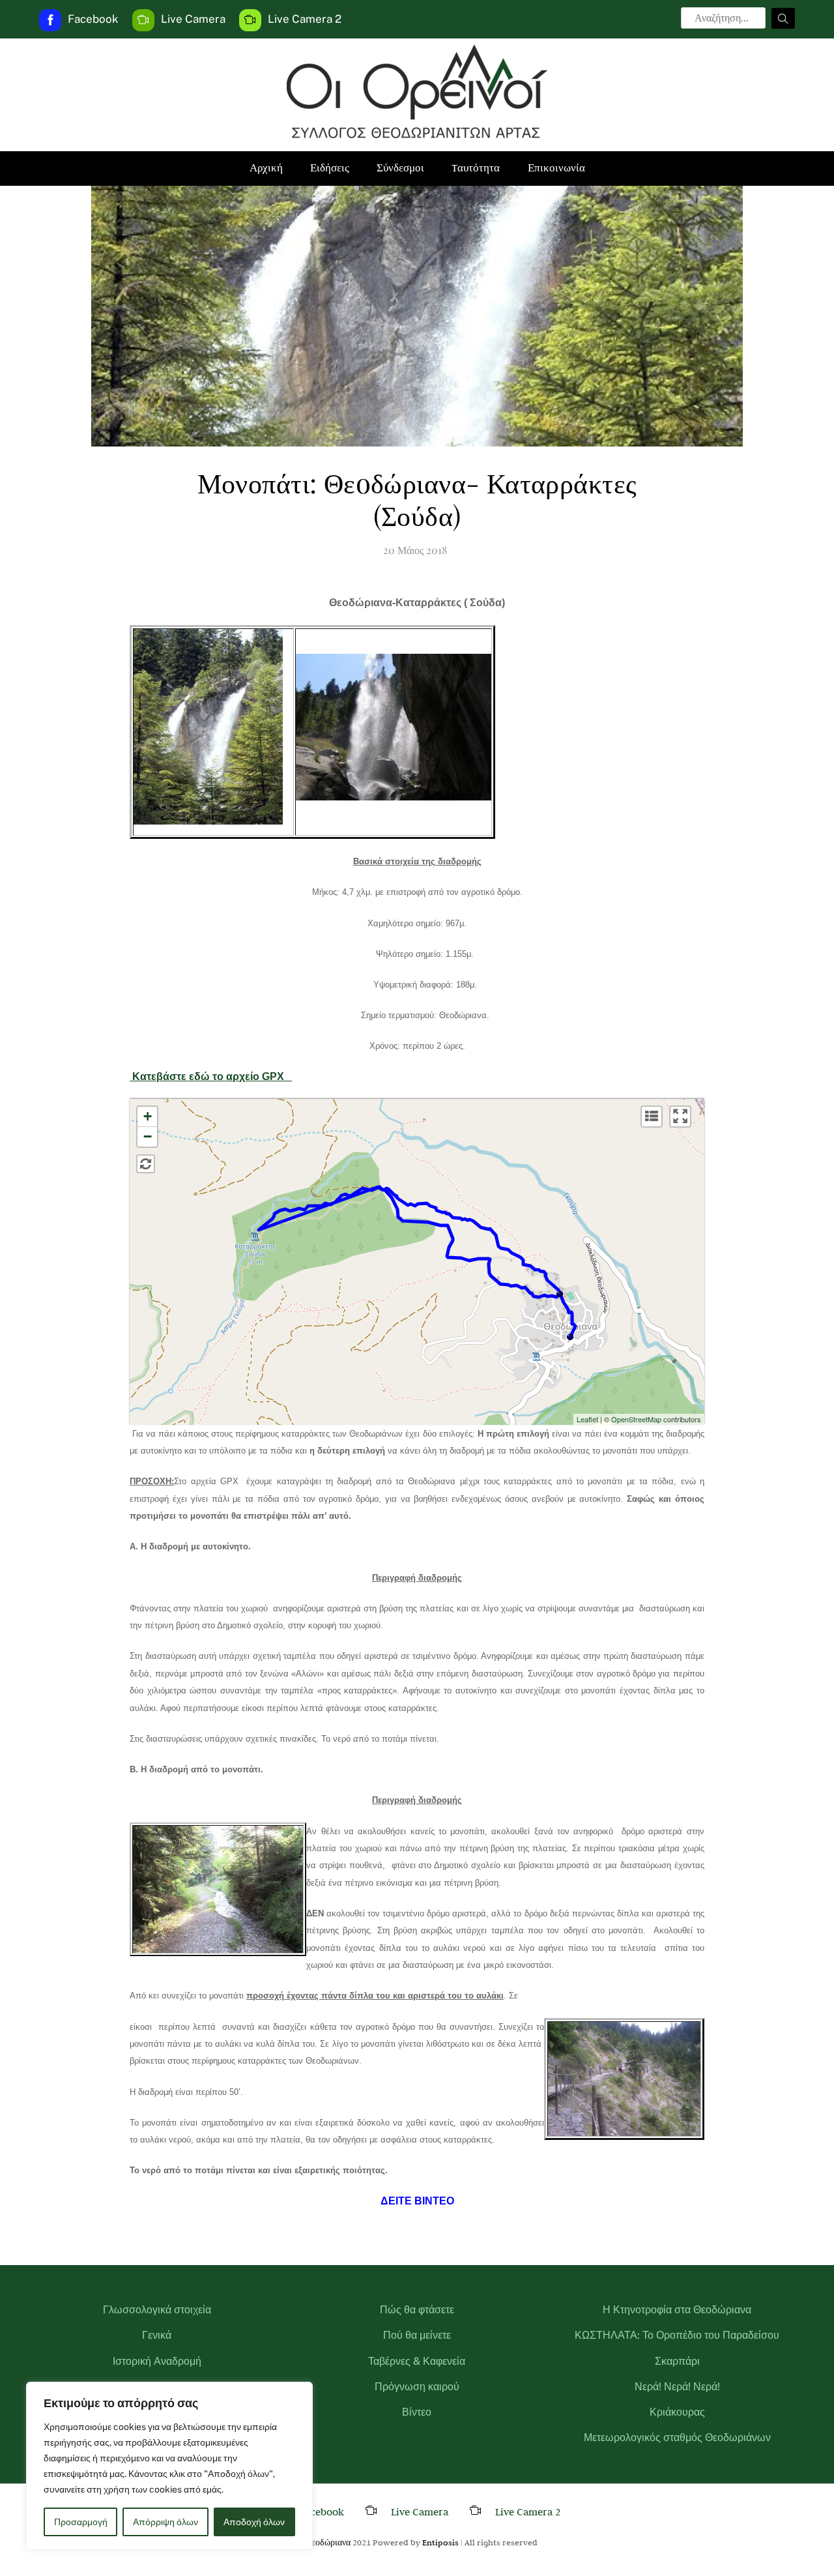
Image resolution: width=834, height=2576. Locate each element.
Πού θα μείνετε (417, 2335)
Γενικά (157, 2335)
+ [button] (148, 1116)
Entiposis (440, 2542)
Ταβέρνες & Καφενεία (417, 2361)
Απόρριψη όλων (165, 2522)
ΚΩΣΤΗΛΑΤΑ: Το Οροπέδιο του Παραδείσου (677, 2335)
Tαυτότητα (476, 168)
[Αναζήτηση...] (783, 18)
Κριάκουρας (677, 2412)
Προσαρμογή (81, 2522)
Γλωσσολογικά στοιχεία (157, 2310)
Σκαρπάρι (677, 2361)
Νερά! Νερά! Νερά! (677, 2387)
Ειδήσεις (330, 168)
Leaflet (587, 1419)
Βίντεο (417, 2412)
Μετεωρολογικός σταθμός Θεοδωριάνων (677, 2437)
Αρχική (266, 168)
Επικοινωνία (556, 168)
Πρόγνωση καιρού (417, 2387)
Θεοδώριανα (328, 2542)
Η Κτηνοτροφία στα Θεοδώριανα (677, 2310)
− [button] (148, 1136)
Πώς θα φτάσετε (417, 2310)
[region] (169, 2466)
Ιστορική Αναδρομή (157, 2361)
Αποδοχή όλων (254, 2522)
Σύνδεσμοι (400, 168)
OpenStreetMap (636, 1419)
